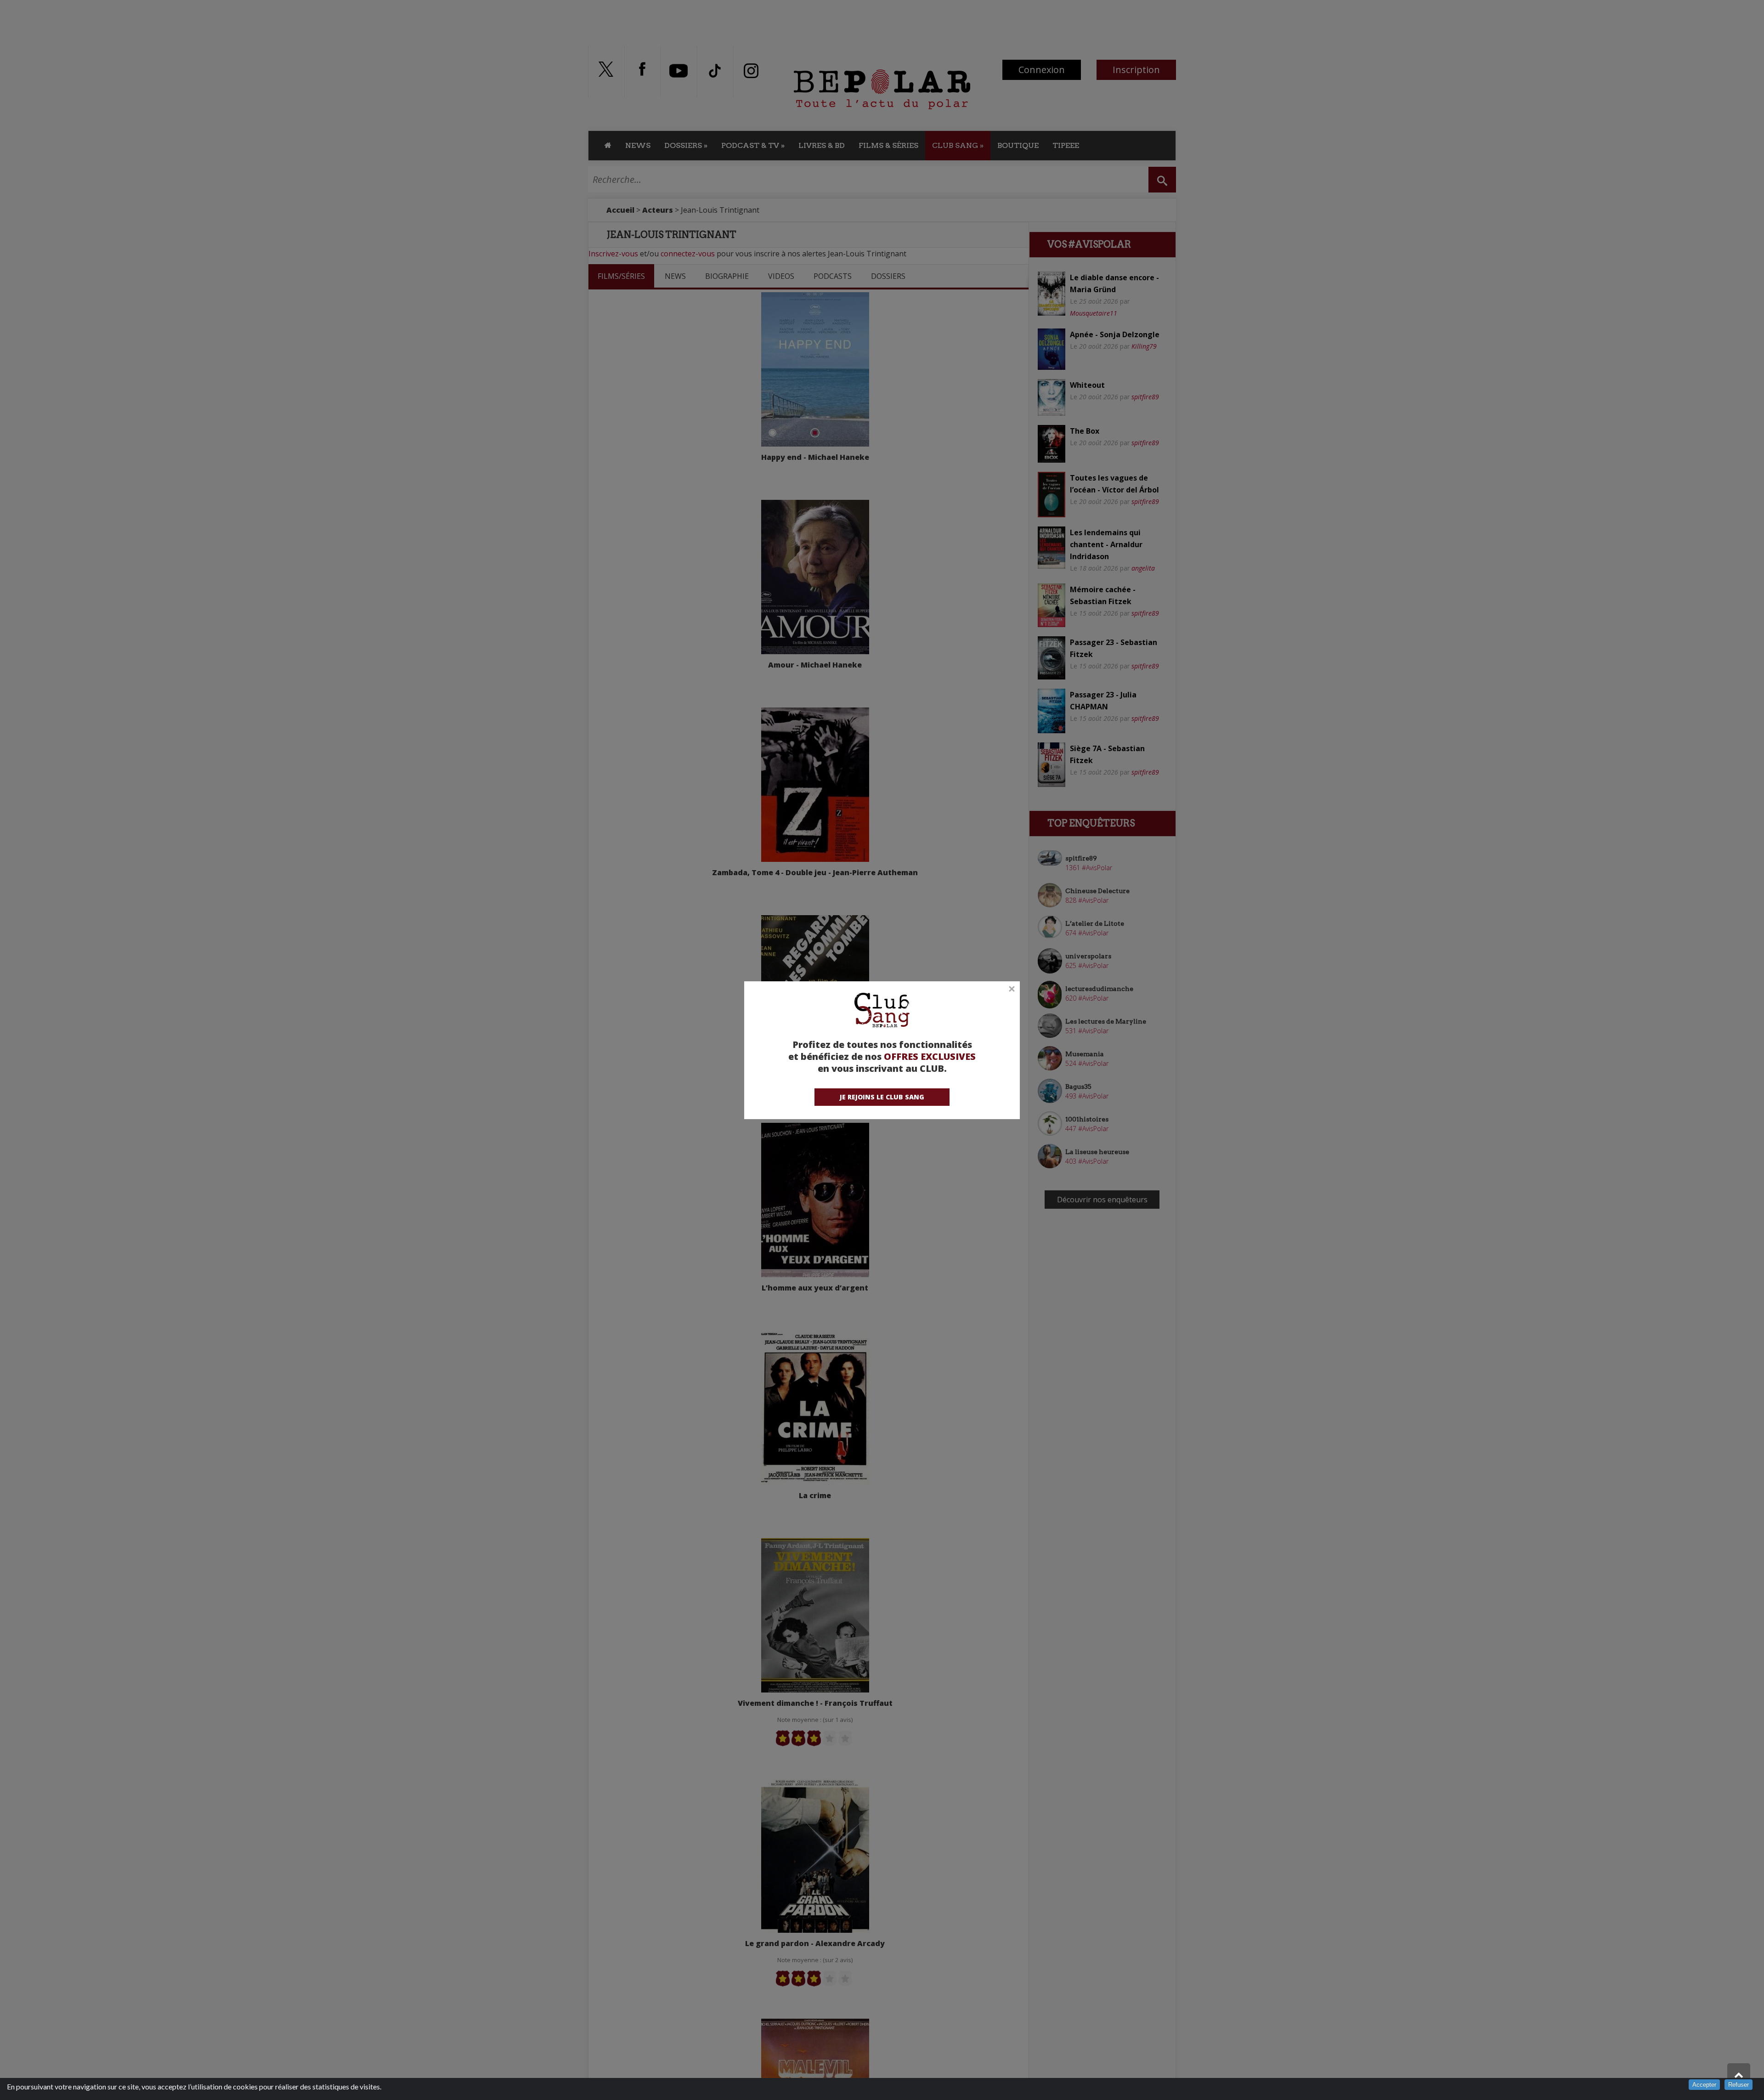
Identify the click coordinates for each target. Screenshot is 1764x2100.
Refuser (1739, 2085)
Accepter (1704, 2085)
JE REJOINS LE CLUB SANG (882, 1097)
